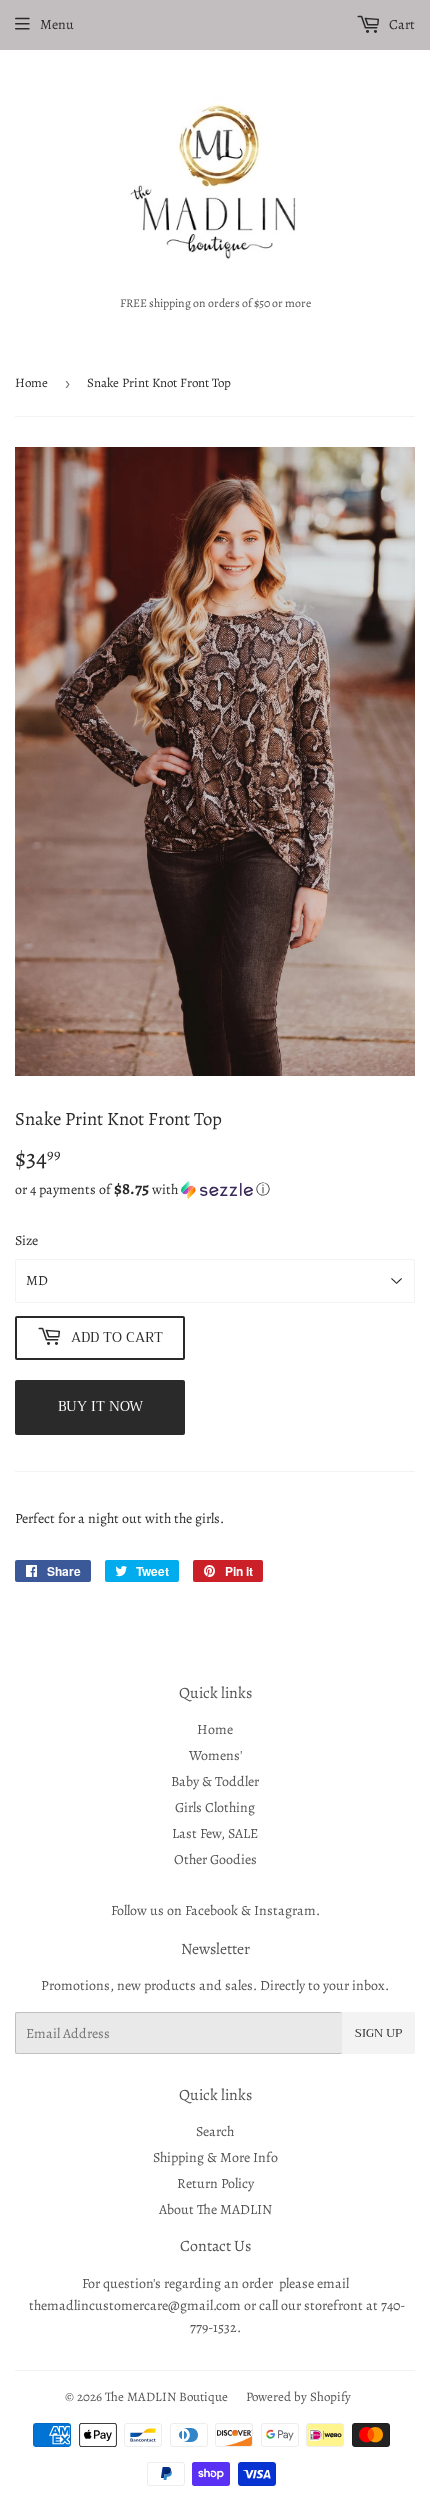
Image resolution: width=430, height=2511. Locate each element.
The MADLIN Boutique (166, 2396)
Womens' (215, 1755)
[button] (215, 1189)
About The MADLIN (215, 2209)
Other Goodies (215, 1859)
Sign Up (378, 2033)
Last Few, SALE (215, 1833)
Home (31, 382)
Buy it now (100, 1406)
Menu (57, 24)
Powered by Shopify (298, 2396)
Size (26, 1240)
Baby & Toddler (215, 1781)
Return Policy (215, 2183)
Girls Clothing (215, 1807)
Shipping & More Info (215, 2157)
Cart (400, 24)
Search (215, 2131)
